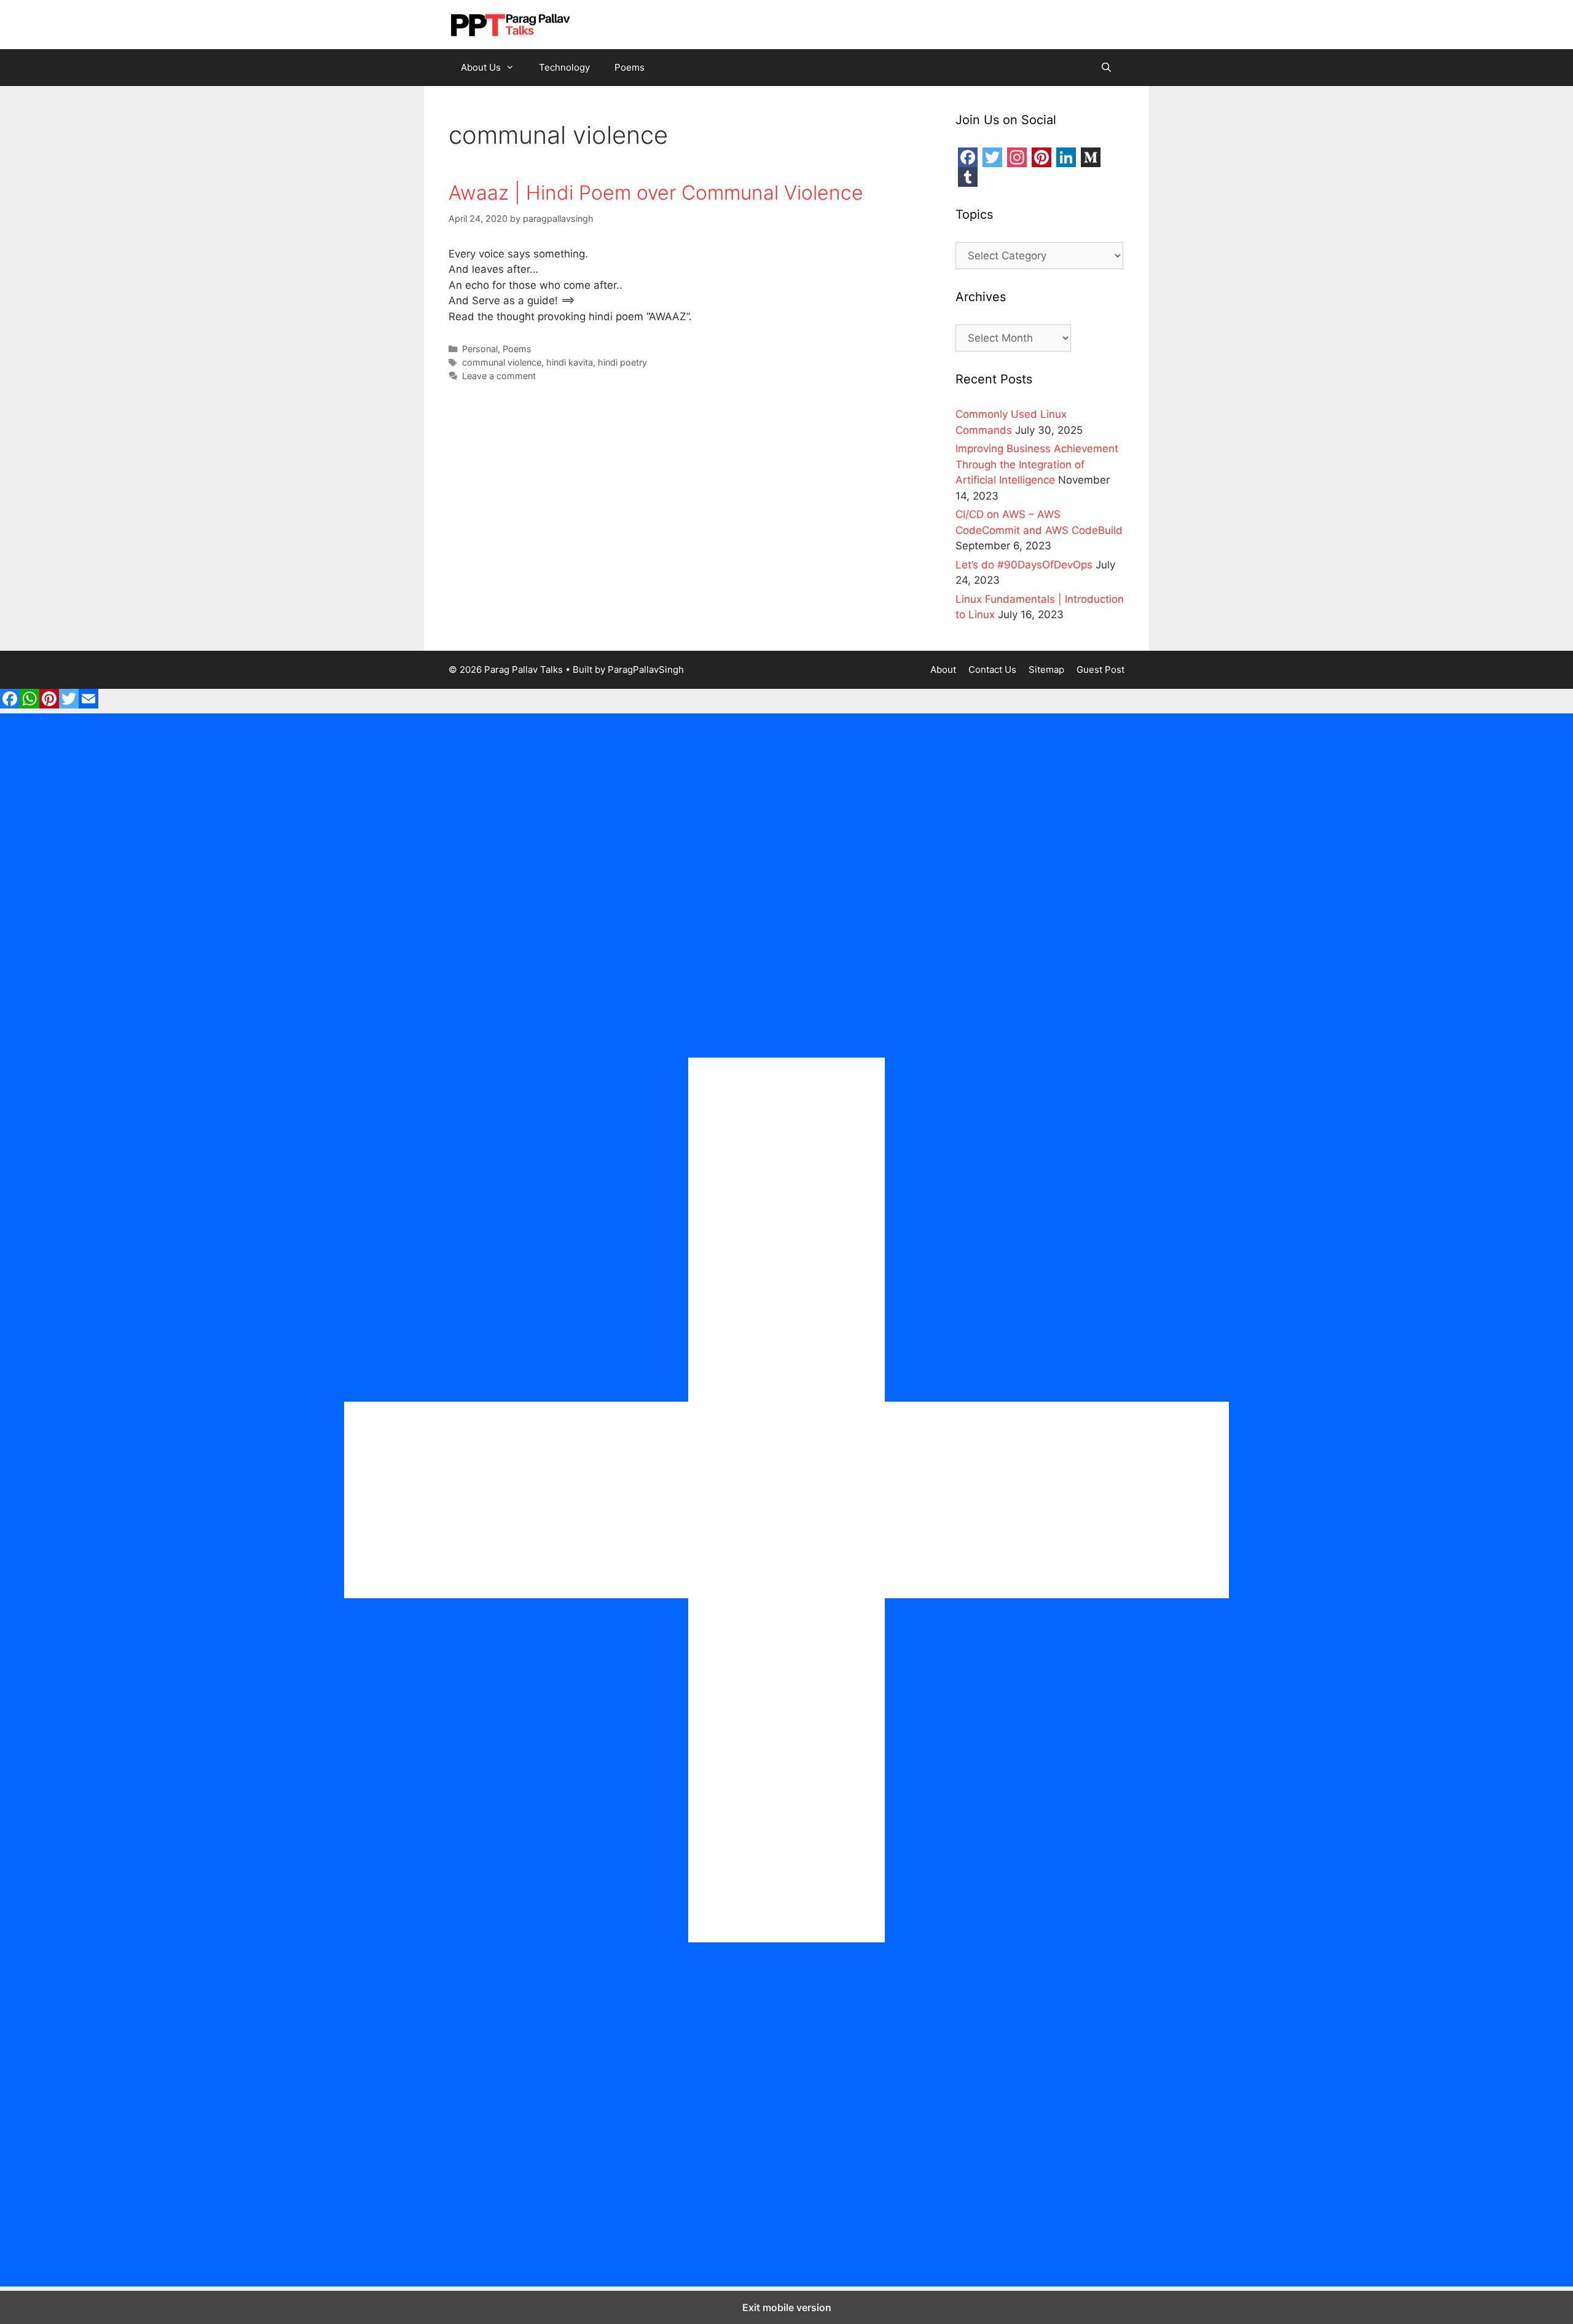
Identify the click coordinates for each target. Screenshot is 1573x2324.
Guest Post (1100, 669)
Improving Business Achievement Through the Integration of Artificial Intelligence (1037, 464)
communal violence (502, 362)
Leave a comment (499, 376)
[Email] (88, 705)
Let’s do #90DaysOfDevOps (1024, 565)
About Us (481, 67)
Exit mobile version (787, 2307)
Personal (480, 349)
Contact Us (992, 669)
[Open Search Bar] (1106, 68)
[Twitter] (992, 157)
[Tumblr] (968, 177)
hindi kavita (570, 362)
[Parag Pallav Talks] (510, 24)
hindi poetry (622, 362)
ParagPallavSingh (646, 669)
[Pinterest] (1041, 157)
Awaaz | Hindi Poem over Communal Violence (656, 193)
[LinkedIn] (1066, 157)
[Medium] (1091, 157)
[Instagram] (1017, 157)
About (943, 669)
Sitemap (1046, 669)
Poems (630, 67)
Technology (564, 67)
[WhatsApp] (29, 705)
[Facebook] (968, 157)
